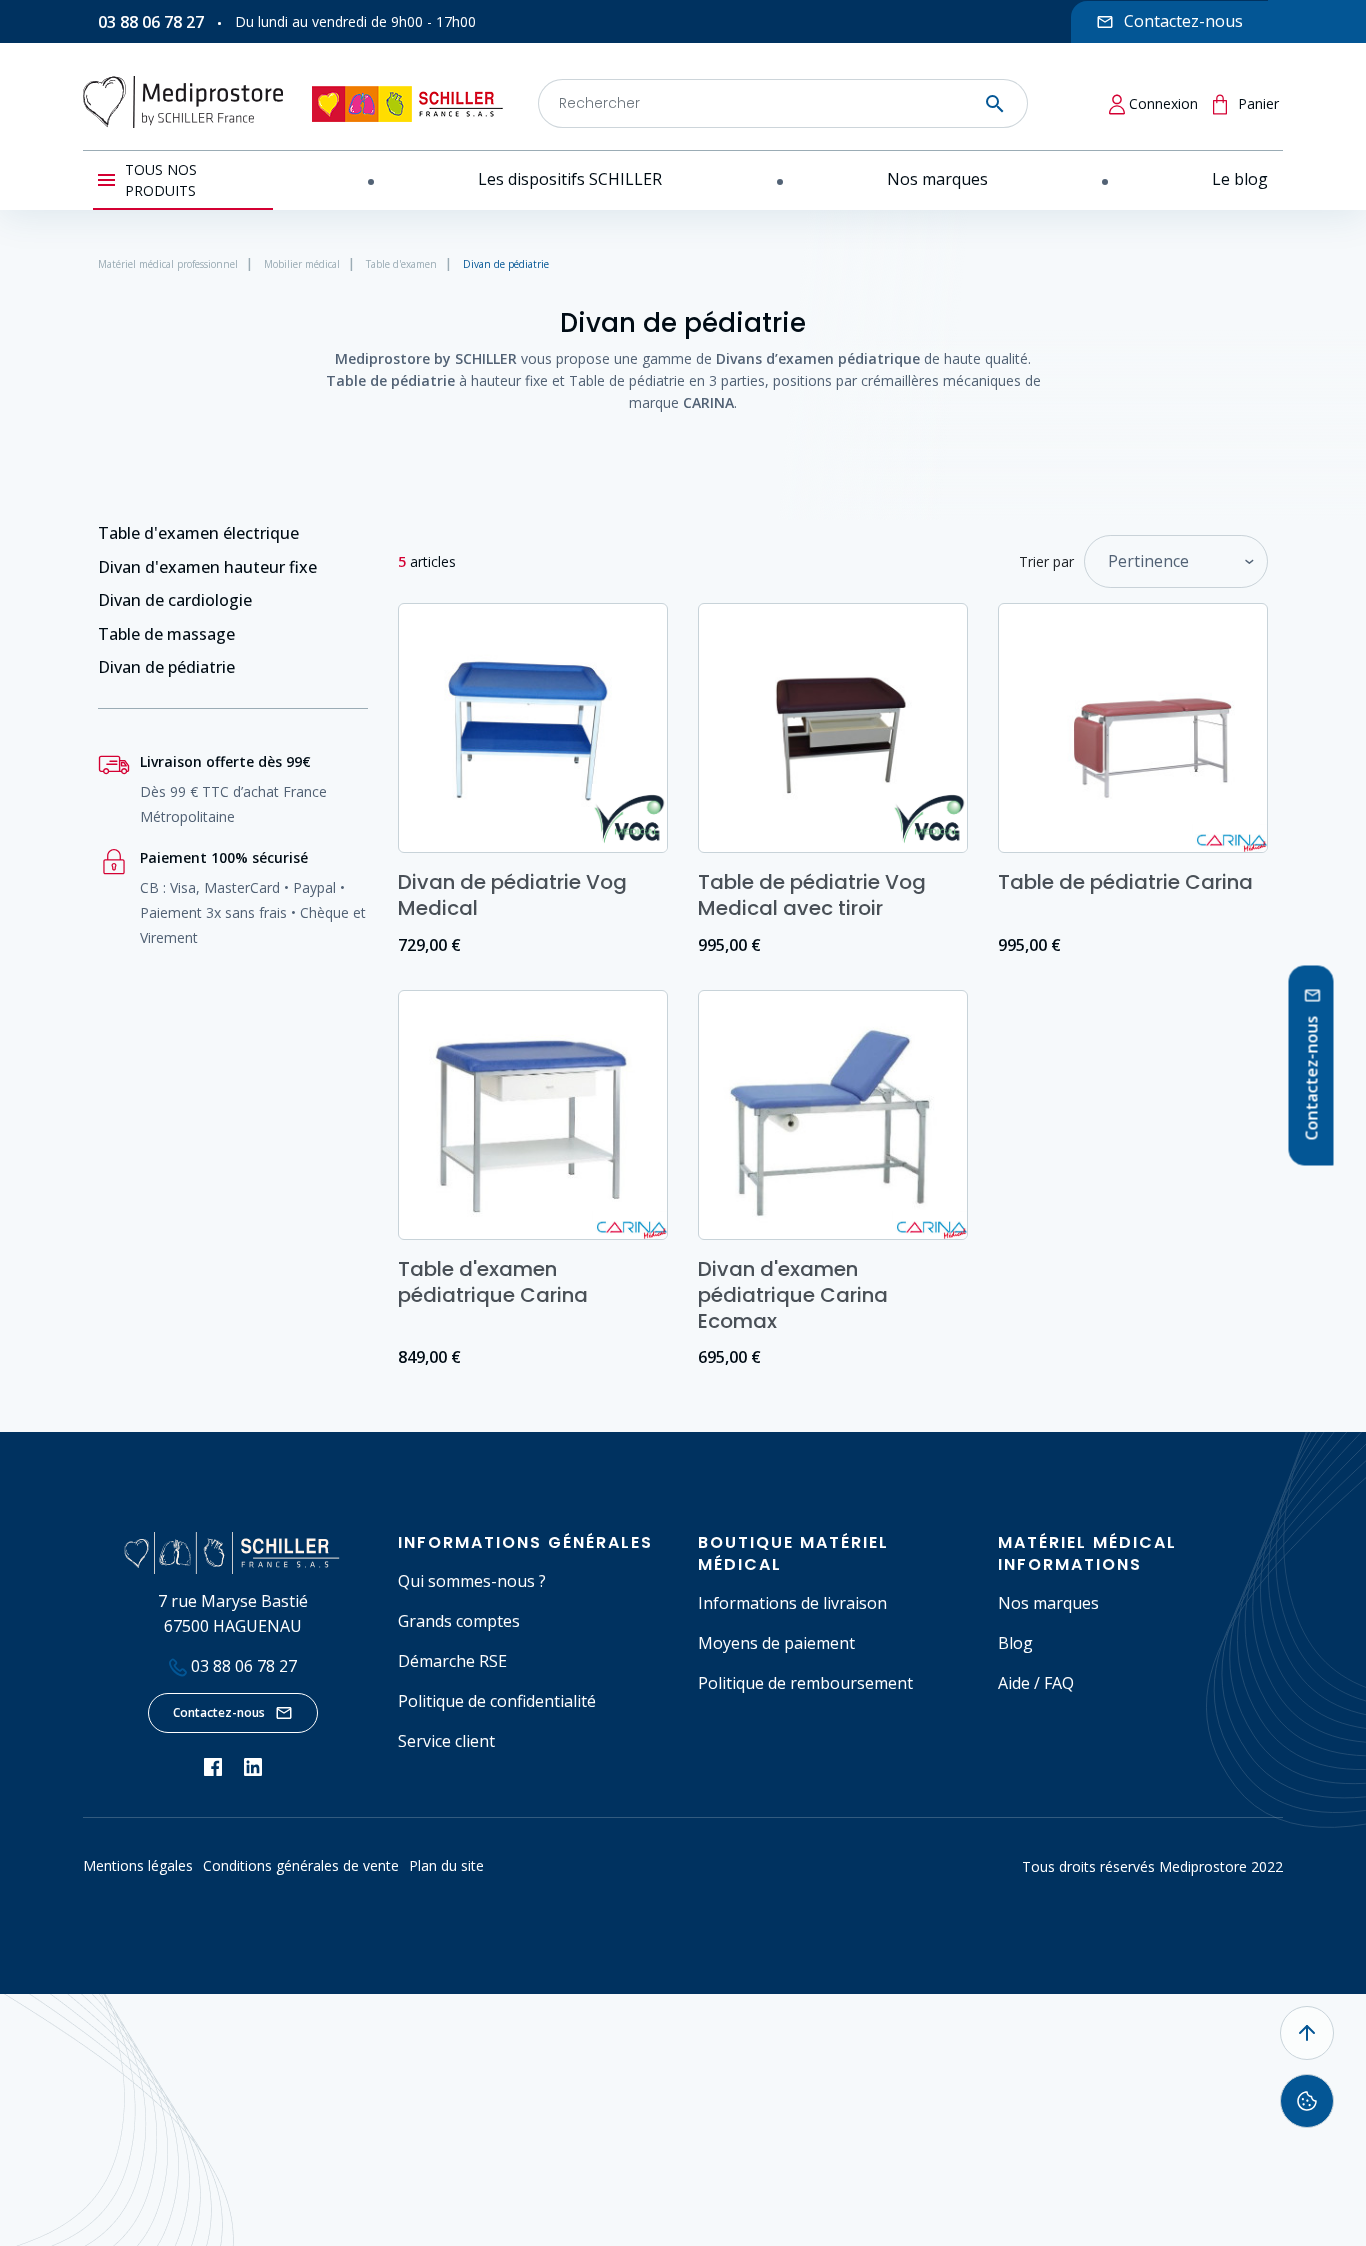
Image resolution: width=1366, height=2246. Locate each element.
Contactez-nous (219, 1712)
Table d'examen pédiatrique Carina (493, 1282)
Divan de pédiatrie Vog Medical (512, 895)
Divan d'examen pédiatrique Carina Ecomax (793, 1295)
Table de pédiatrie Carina (1125, 882)
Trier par (1046, 561)
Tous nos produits (161, 180)
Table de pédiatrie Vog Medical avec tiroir (812, 895)
